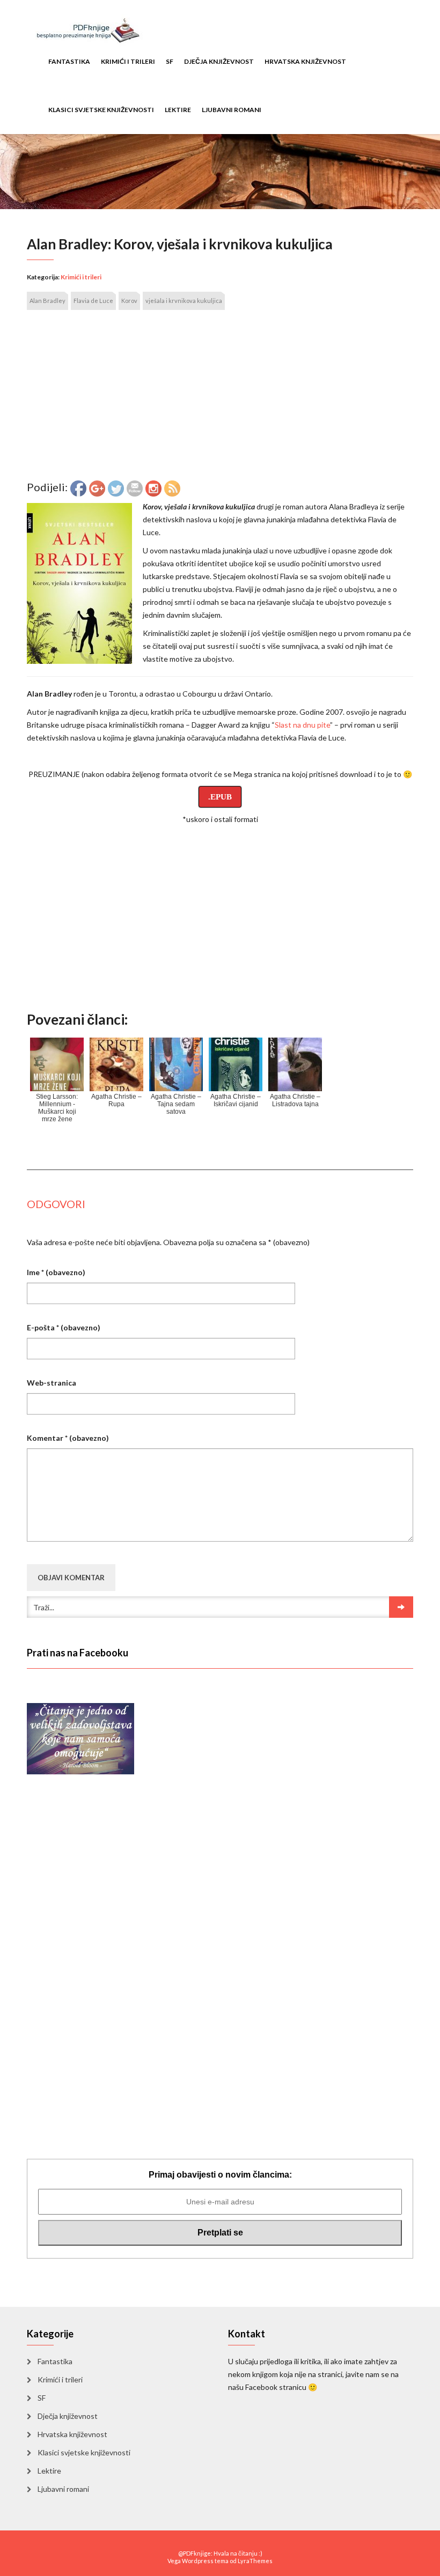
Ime (56, 1272)
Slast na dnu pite (302, 725)
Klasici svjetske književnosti (101, 110)
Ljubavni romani (232, 110)
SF (170, 61)
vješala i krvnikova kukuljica (184, 301)
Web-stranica (52, 1383)
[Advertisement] (220, 400)
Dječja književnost (219, 61)
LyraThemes (255, 2561)
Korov (129, 301)
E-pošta (64, 1327)
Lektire (178, 110)
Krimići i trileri (128, 61)
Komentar (68, 1438)
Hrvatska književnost (305, 61)
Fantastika (69, 61)
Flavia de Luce (93, 301)
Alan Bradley (47, 301)
